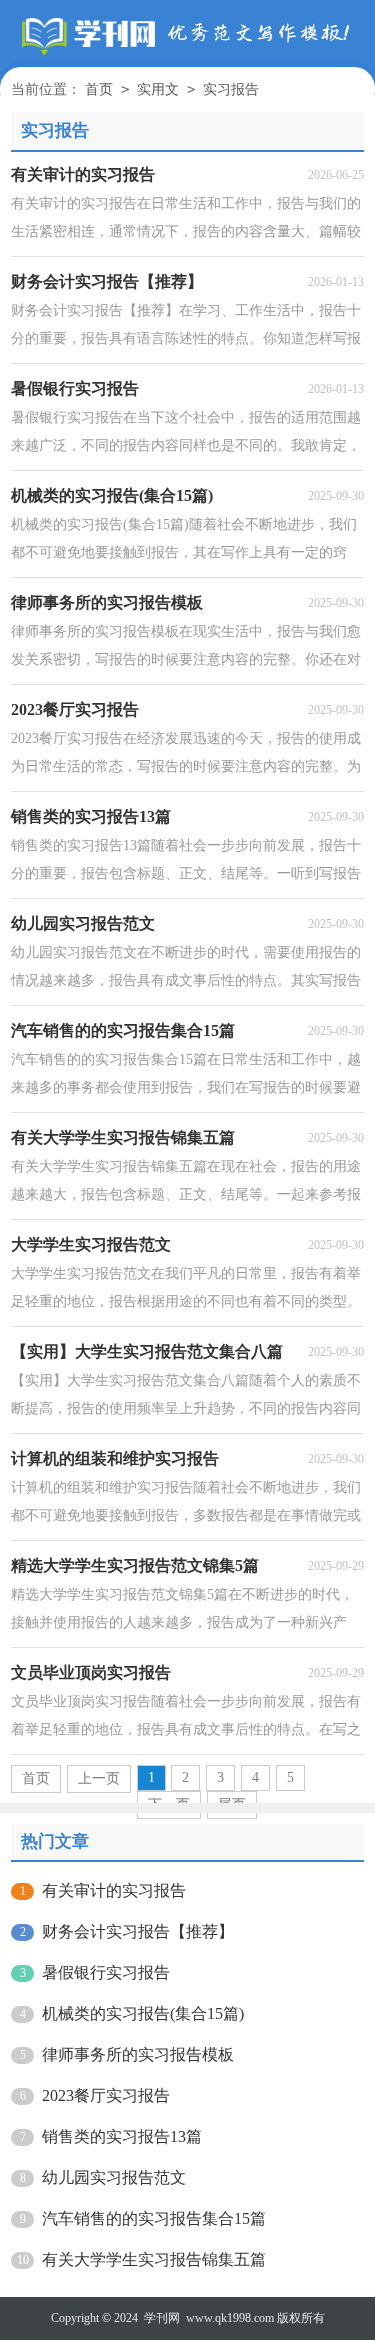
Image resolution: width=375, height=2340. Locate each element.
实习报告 (231, 89)
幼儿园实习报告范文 (114, 2177)
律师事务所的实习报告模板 (138, 2054)
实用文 (158, 89)
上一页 (99, 1778)
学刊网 (162, 2318)
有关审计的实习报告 (114, 1890)
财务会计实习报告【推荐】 (138, 1931)
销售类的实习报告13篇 (122, 2136)
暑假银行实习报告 (106, 1972)
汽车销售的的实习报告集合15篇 (154, 2218)
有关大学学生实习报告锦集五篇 (154, 2259)
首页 (99, 89)
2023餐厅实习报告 (106, 2095)
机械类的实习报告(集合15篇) (143, 2013)
